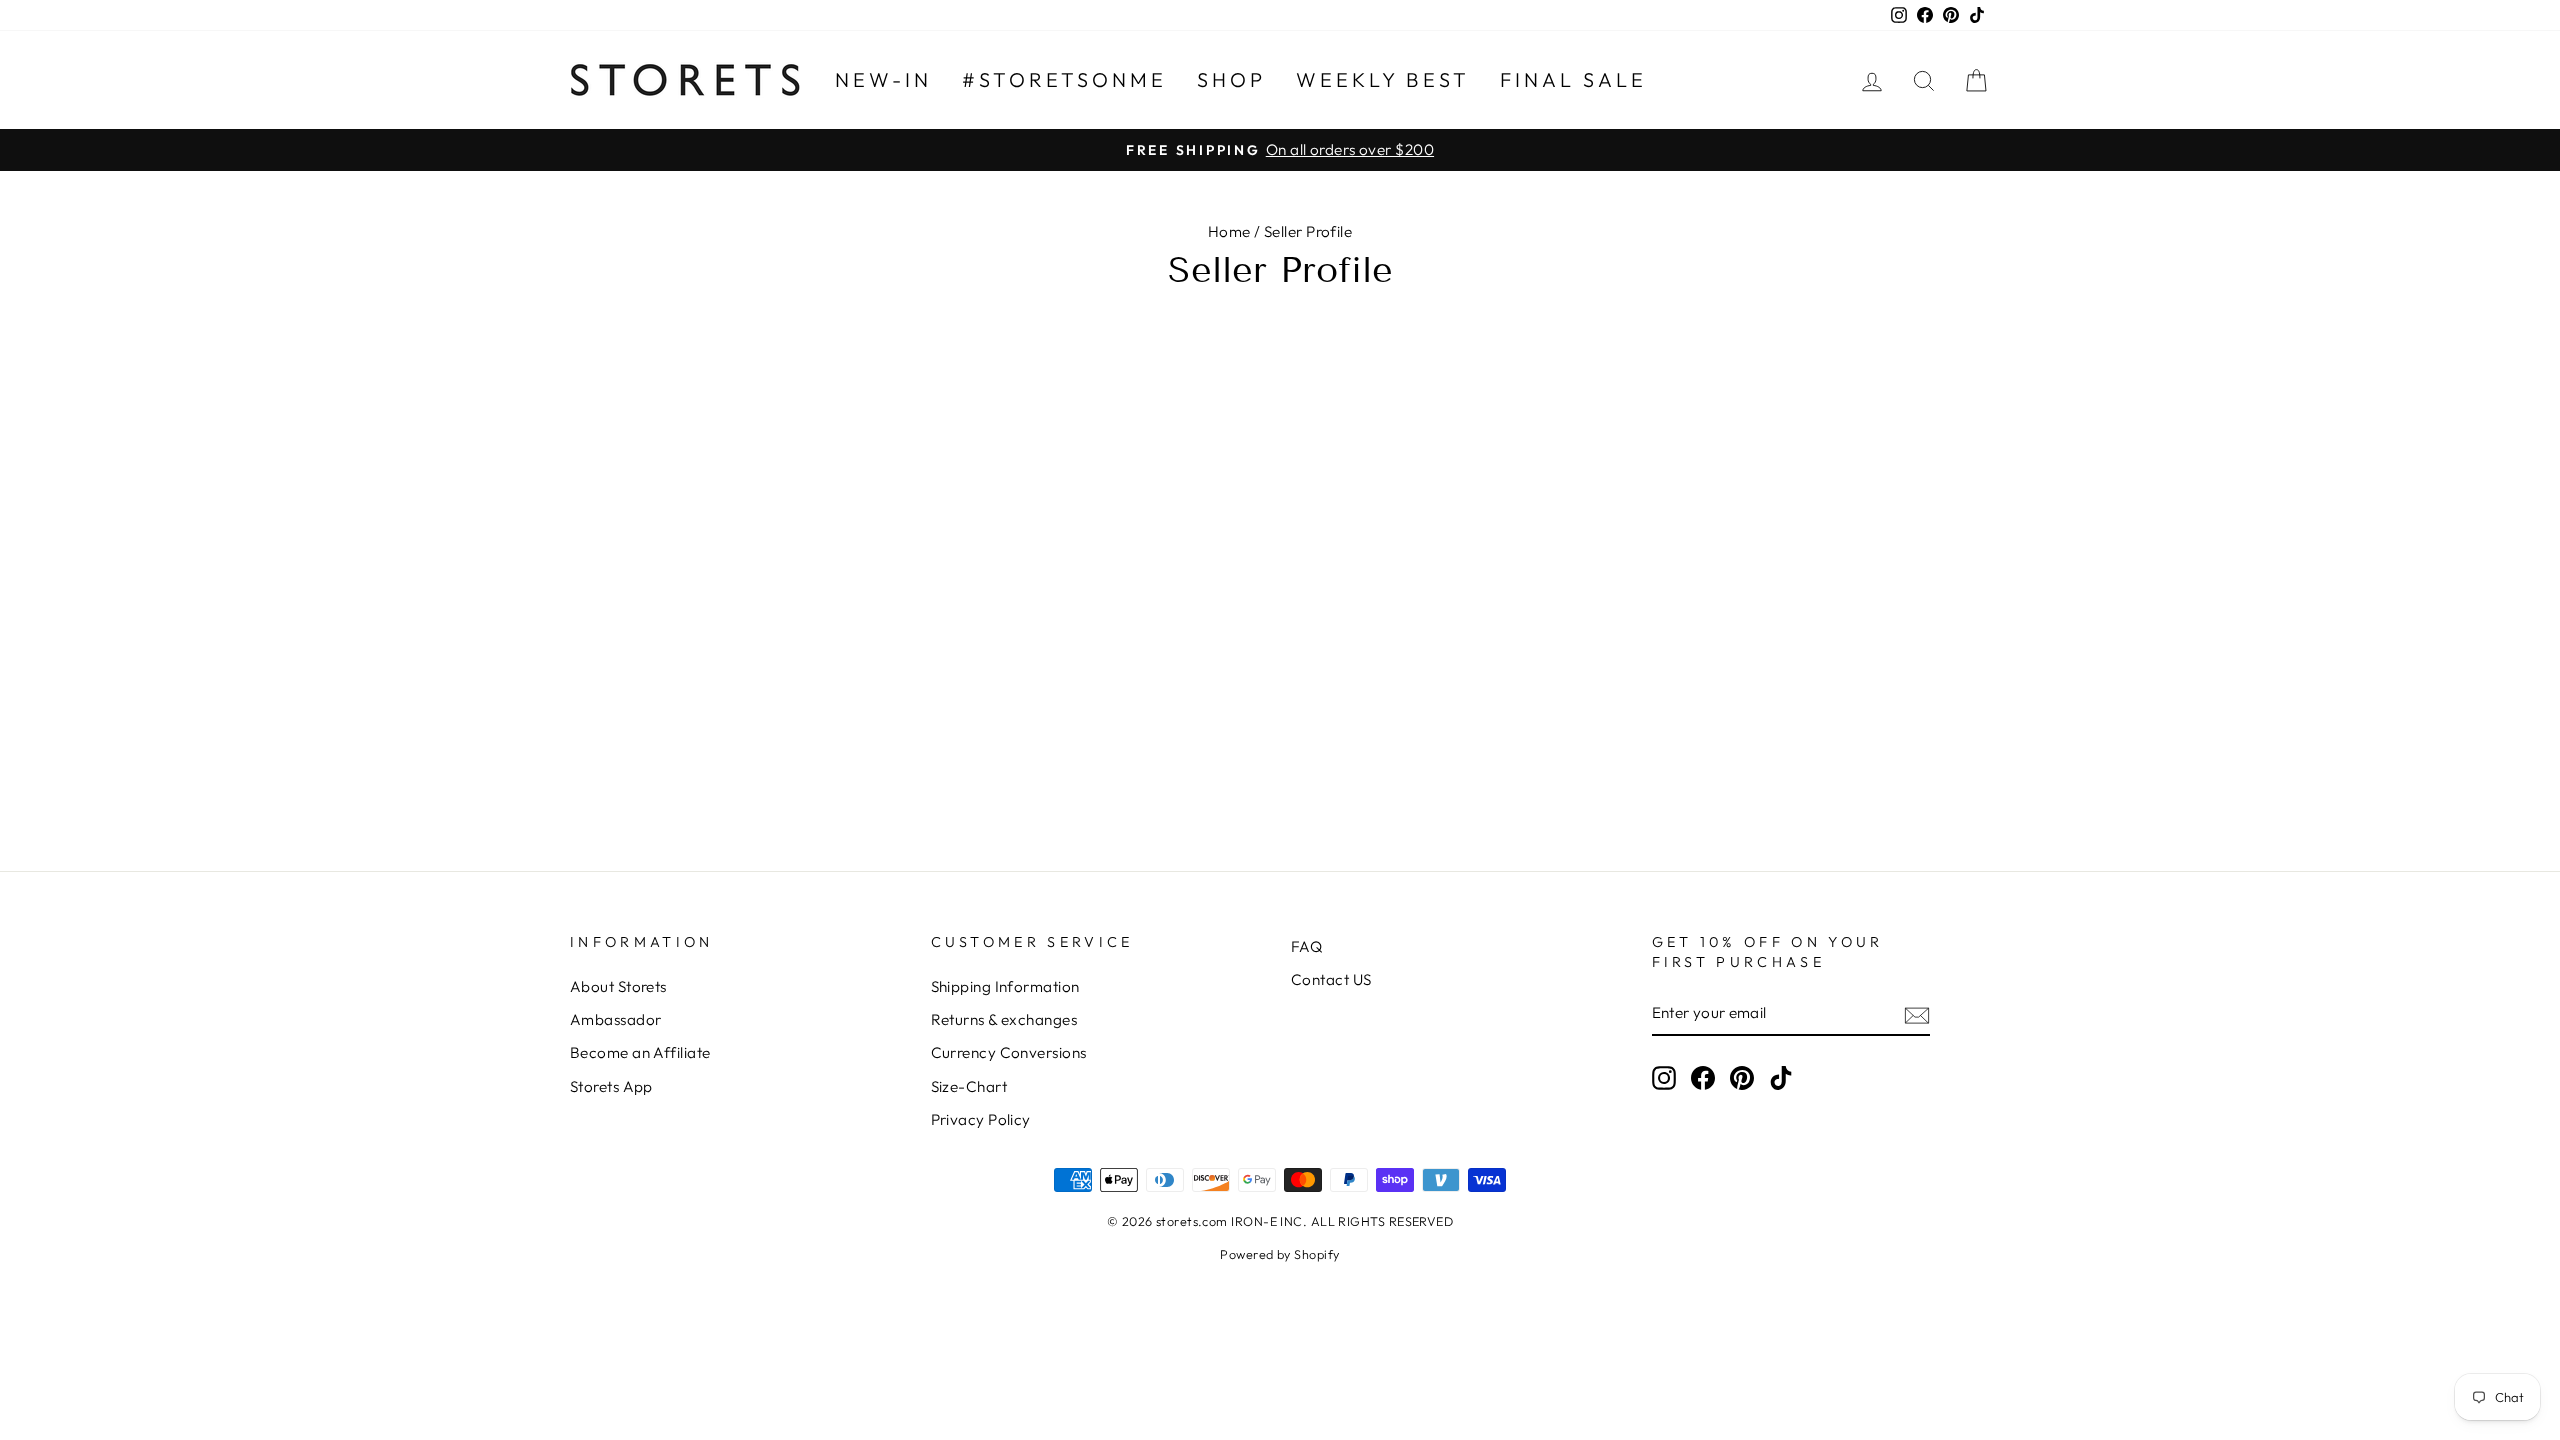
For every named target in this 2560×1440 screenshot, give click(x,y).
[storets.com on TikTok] (1781, 1078)
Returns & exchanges (1004, 1019)
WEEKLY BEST (1383, 79)
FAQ (1306, 946)
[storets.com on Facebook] (1703, 1078)
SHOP (1231, 79)
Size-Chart (969, 1086)
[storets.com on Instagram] (1664, 1078)
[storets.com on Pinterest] (1742, 1078)
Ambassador (616, 1019)
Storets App (611, 1086)
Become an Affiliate (640, 1052)
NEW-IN (883, 79)
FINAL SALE (1573, 79)
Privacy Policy (981, 1119)
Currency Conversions (1009, 1052)
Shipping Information (1005, 986)
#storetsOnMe (1064, 79)
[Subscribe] (1917, 1013)
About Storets (618, 986)
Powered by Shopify (1279, 1254)
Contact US (1331, 979)
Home (1229, 231)
